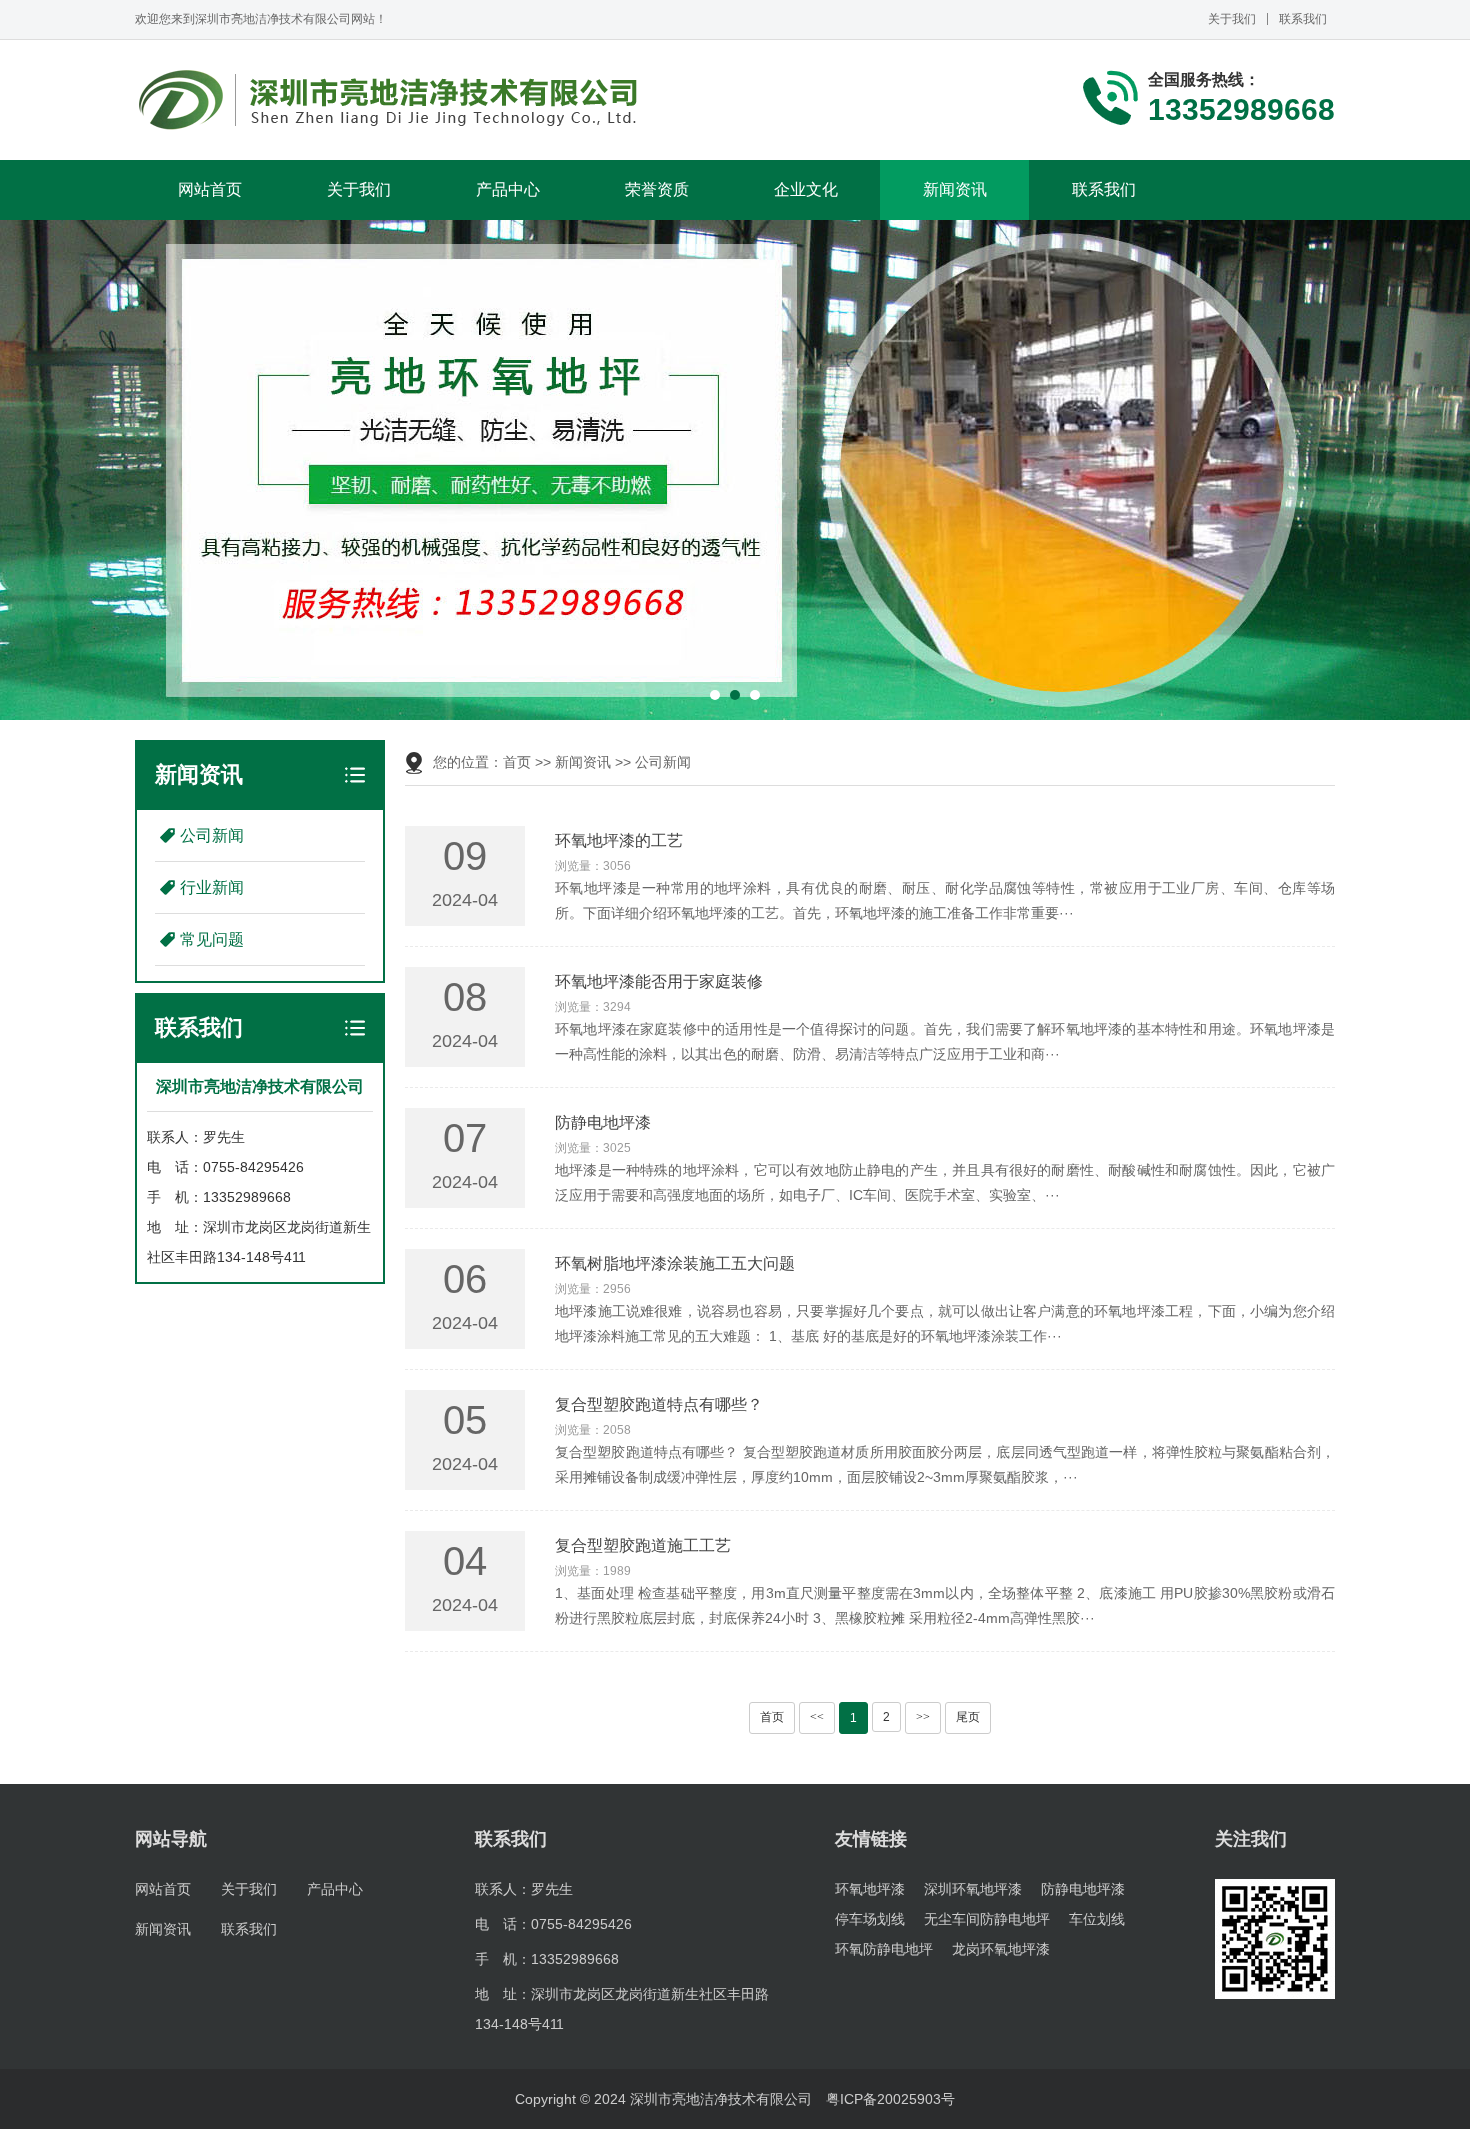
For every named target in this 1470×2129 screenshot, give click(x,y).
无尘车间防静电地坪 (987, 1919)
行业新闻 (212, 887)
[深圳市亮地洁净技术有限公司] (389, 100)
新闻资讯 (955, 189)
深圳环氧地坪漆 (973, 1889)
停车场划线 (870, 1919)
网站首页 (210, 189)
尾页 (968, 1717)
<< (817, 1717)
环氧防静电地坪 (884, 1949)
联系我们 (1303, 19)
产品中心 (508, 189)
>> (923, 1717)
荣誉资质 (657, 189)
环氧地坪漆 (870, 1889)
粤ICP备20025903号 (890, 2099)
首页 (517, 762)
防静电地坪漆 (1083, 1889)
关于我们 (1232, 19)
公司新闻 (212, 835)
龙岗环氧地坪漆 (1001, 1949)
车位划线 (1097, 1919)
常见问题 (212, 939)
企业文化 (806, 189)
